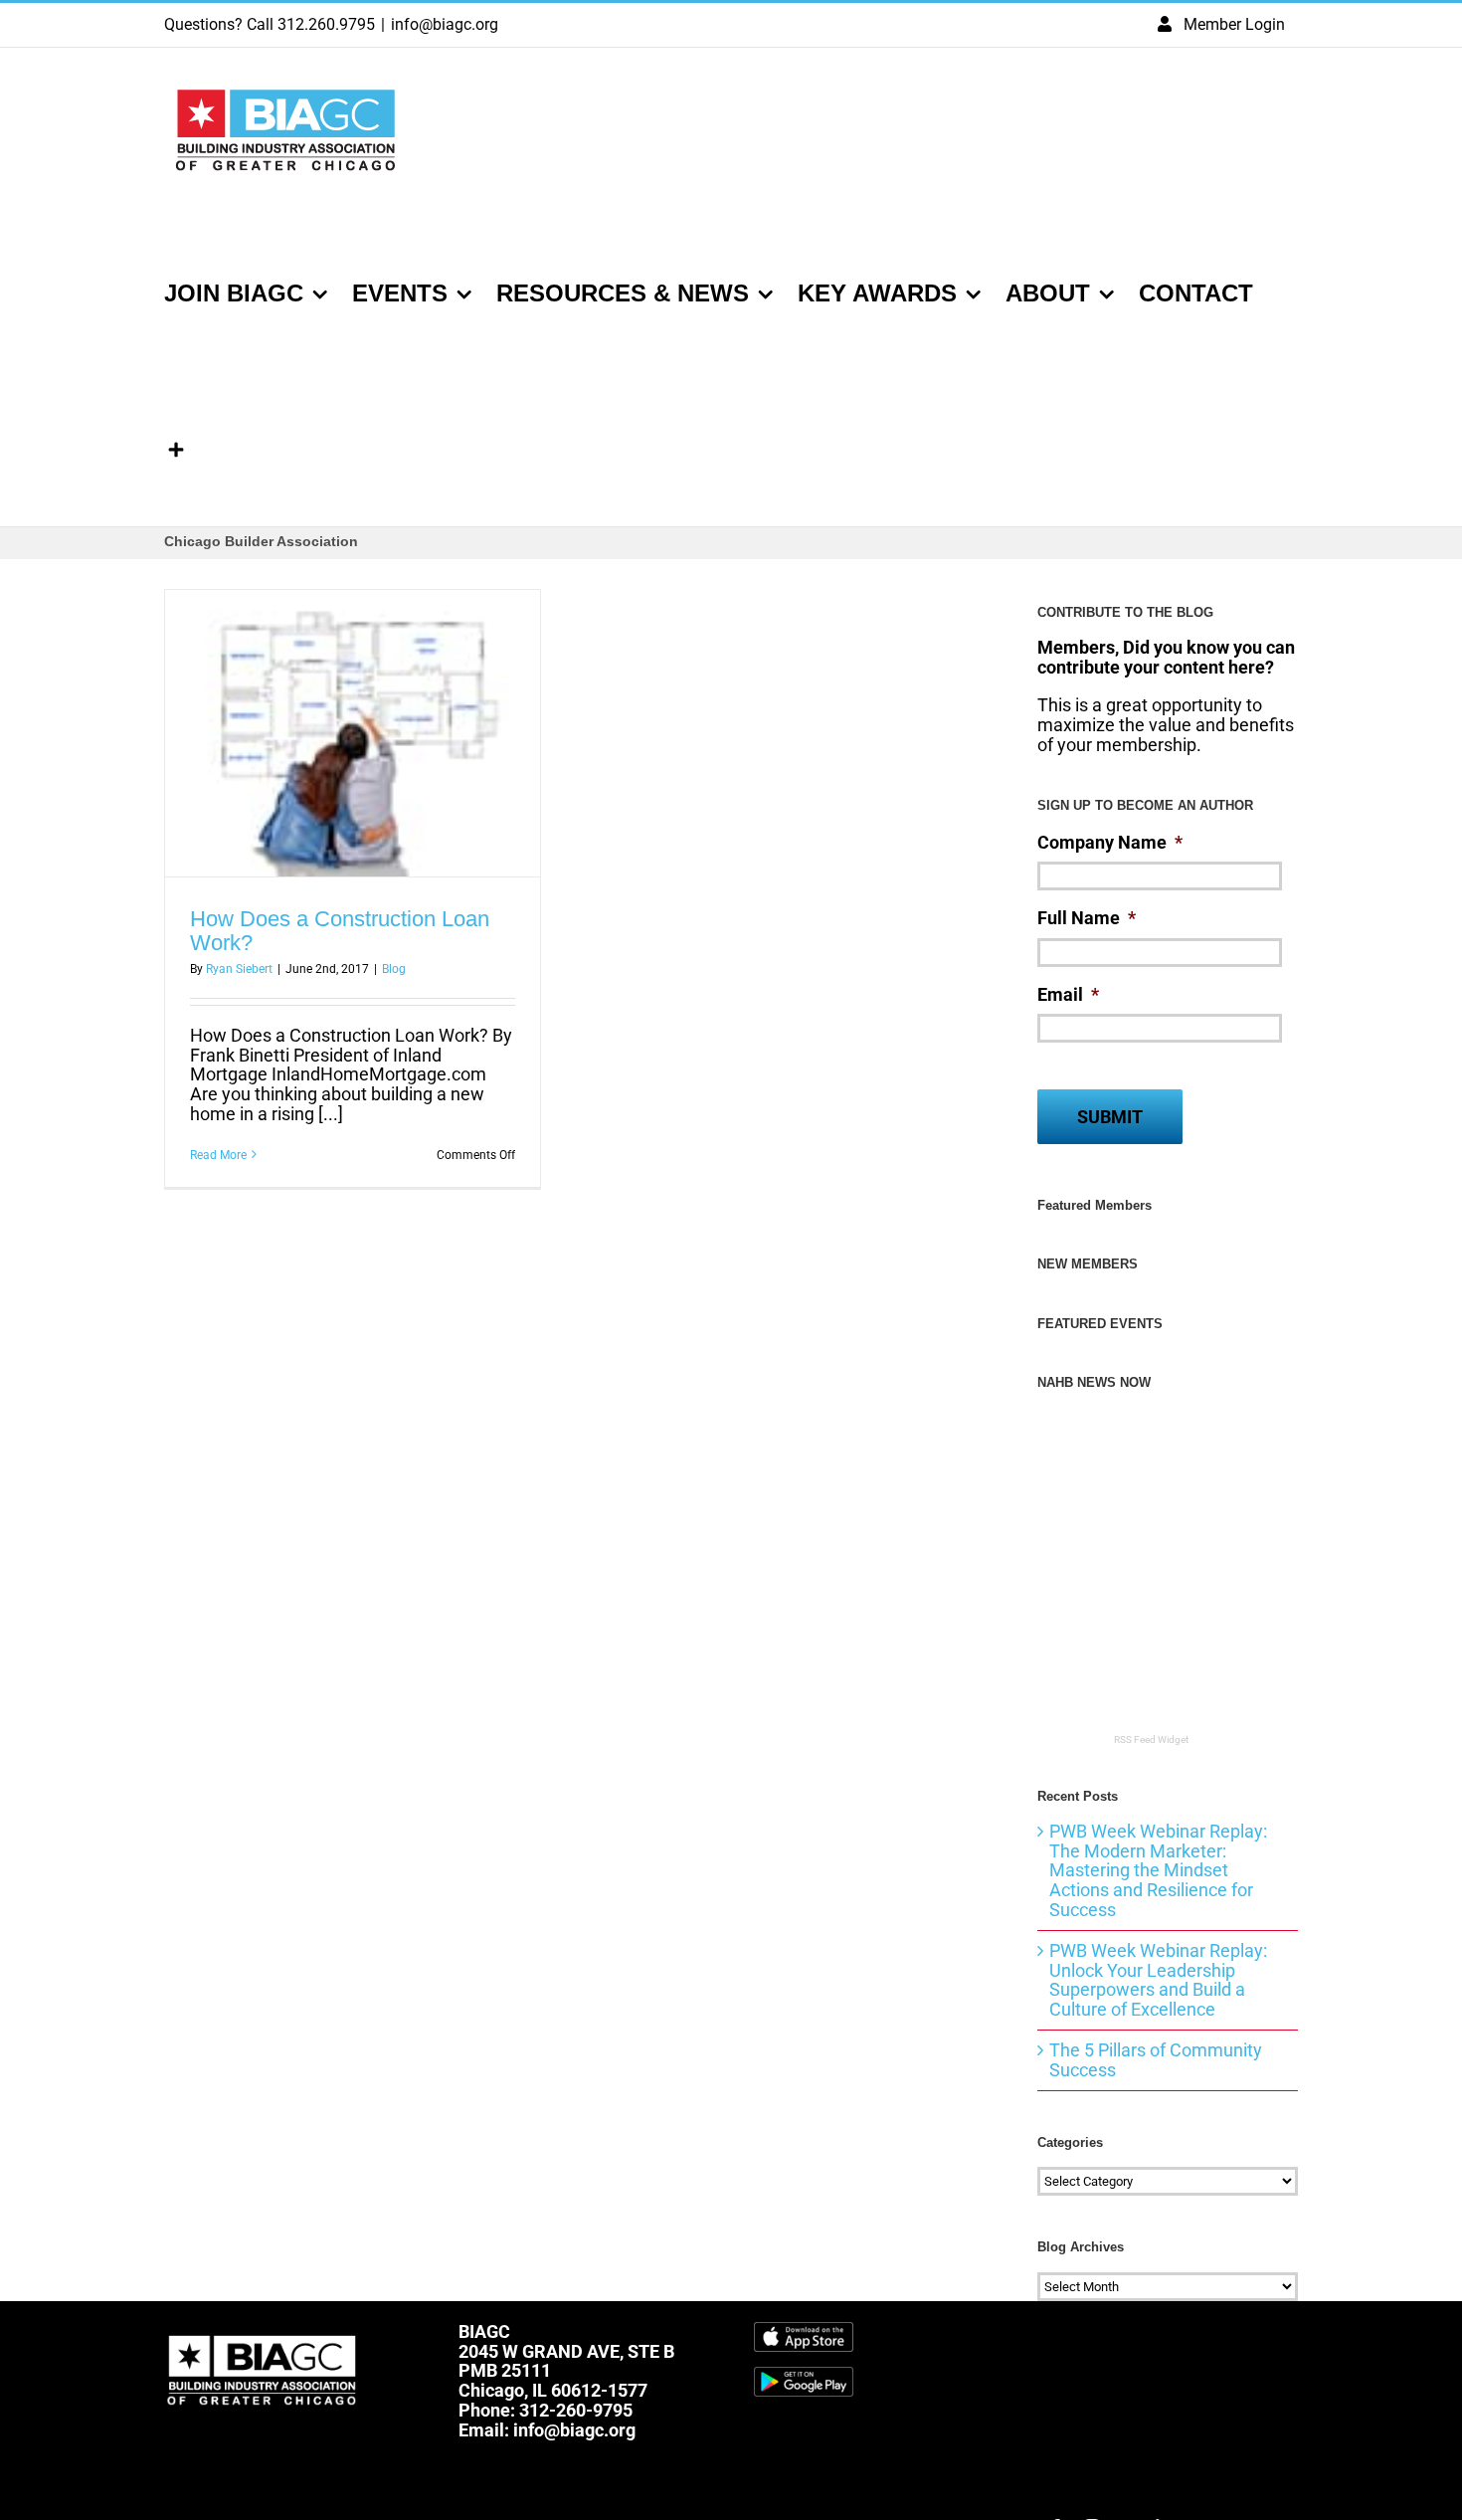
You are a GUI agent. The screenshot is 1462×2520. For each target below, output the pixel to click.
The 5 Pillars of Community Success (1156, 2060)
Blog (394, 969)
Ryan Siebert (239, 969)
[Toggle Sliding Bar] (176, 448)
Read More (218, 1155)
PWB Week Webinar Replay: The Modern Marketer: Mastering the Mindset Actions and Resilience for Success (1158, 1870)
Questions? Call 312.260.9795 (270, 24)
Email (1068, 994)
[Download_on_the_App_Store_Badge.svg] (804, 2330)
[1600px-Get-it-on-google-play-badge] (804, 2375)
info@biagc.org (445, 24)
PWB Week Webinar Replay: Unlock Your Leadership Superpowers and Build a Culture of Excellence (1158, 1980)
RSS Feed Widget (1151, 1740)
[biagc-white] (264, 2330)
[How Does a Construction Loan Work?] (353, 733)
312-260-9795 (576, 2410)
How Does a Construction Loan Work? (340, 931)
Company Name (1110, 842)
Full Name (1087, 918)
